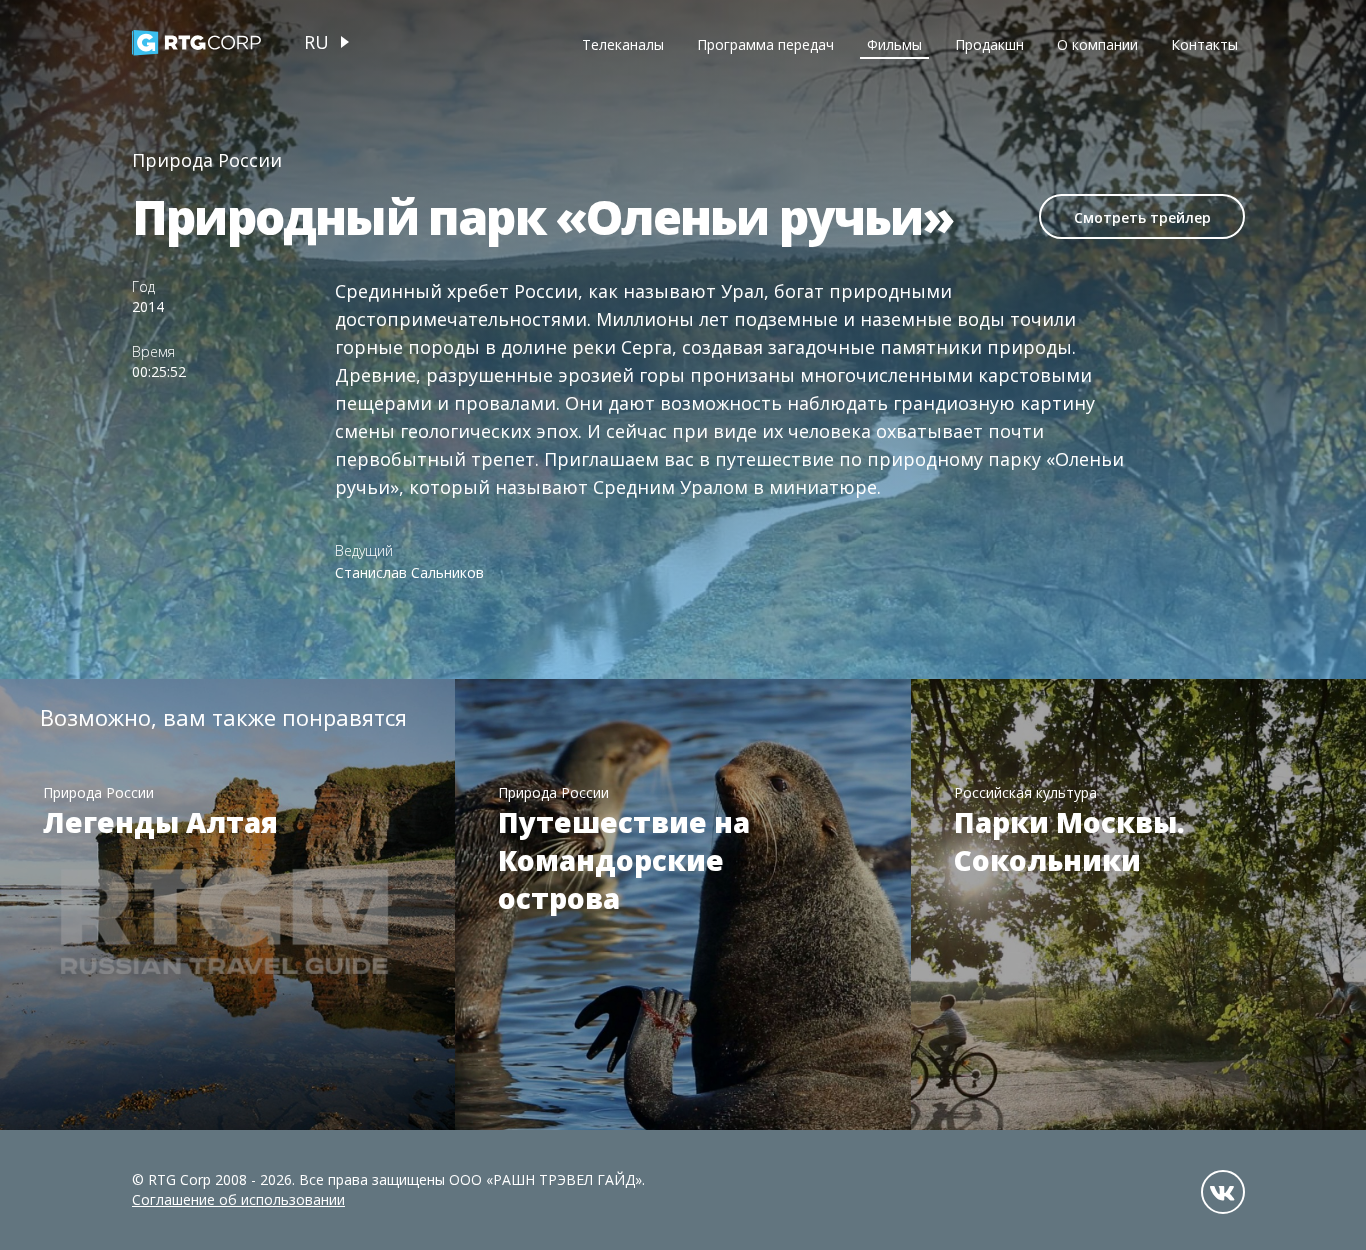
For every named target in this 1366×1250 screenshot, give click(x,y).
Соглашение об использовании (238, 1199)
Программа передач (765, 44)
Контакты (1204, 44)
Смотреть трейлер (1142, 217)
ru (316, 42)
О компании (1097, 44)
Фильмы (894, 44)
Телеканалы (623, 44)
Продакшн (989, 44)
